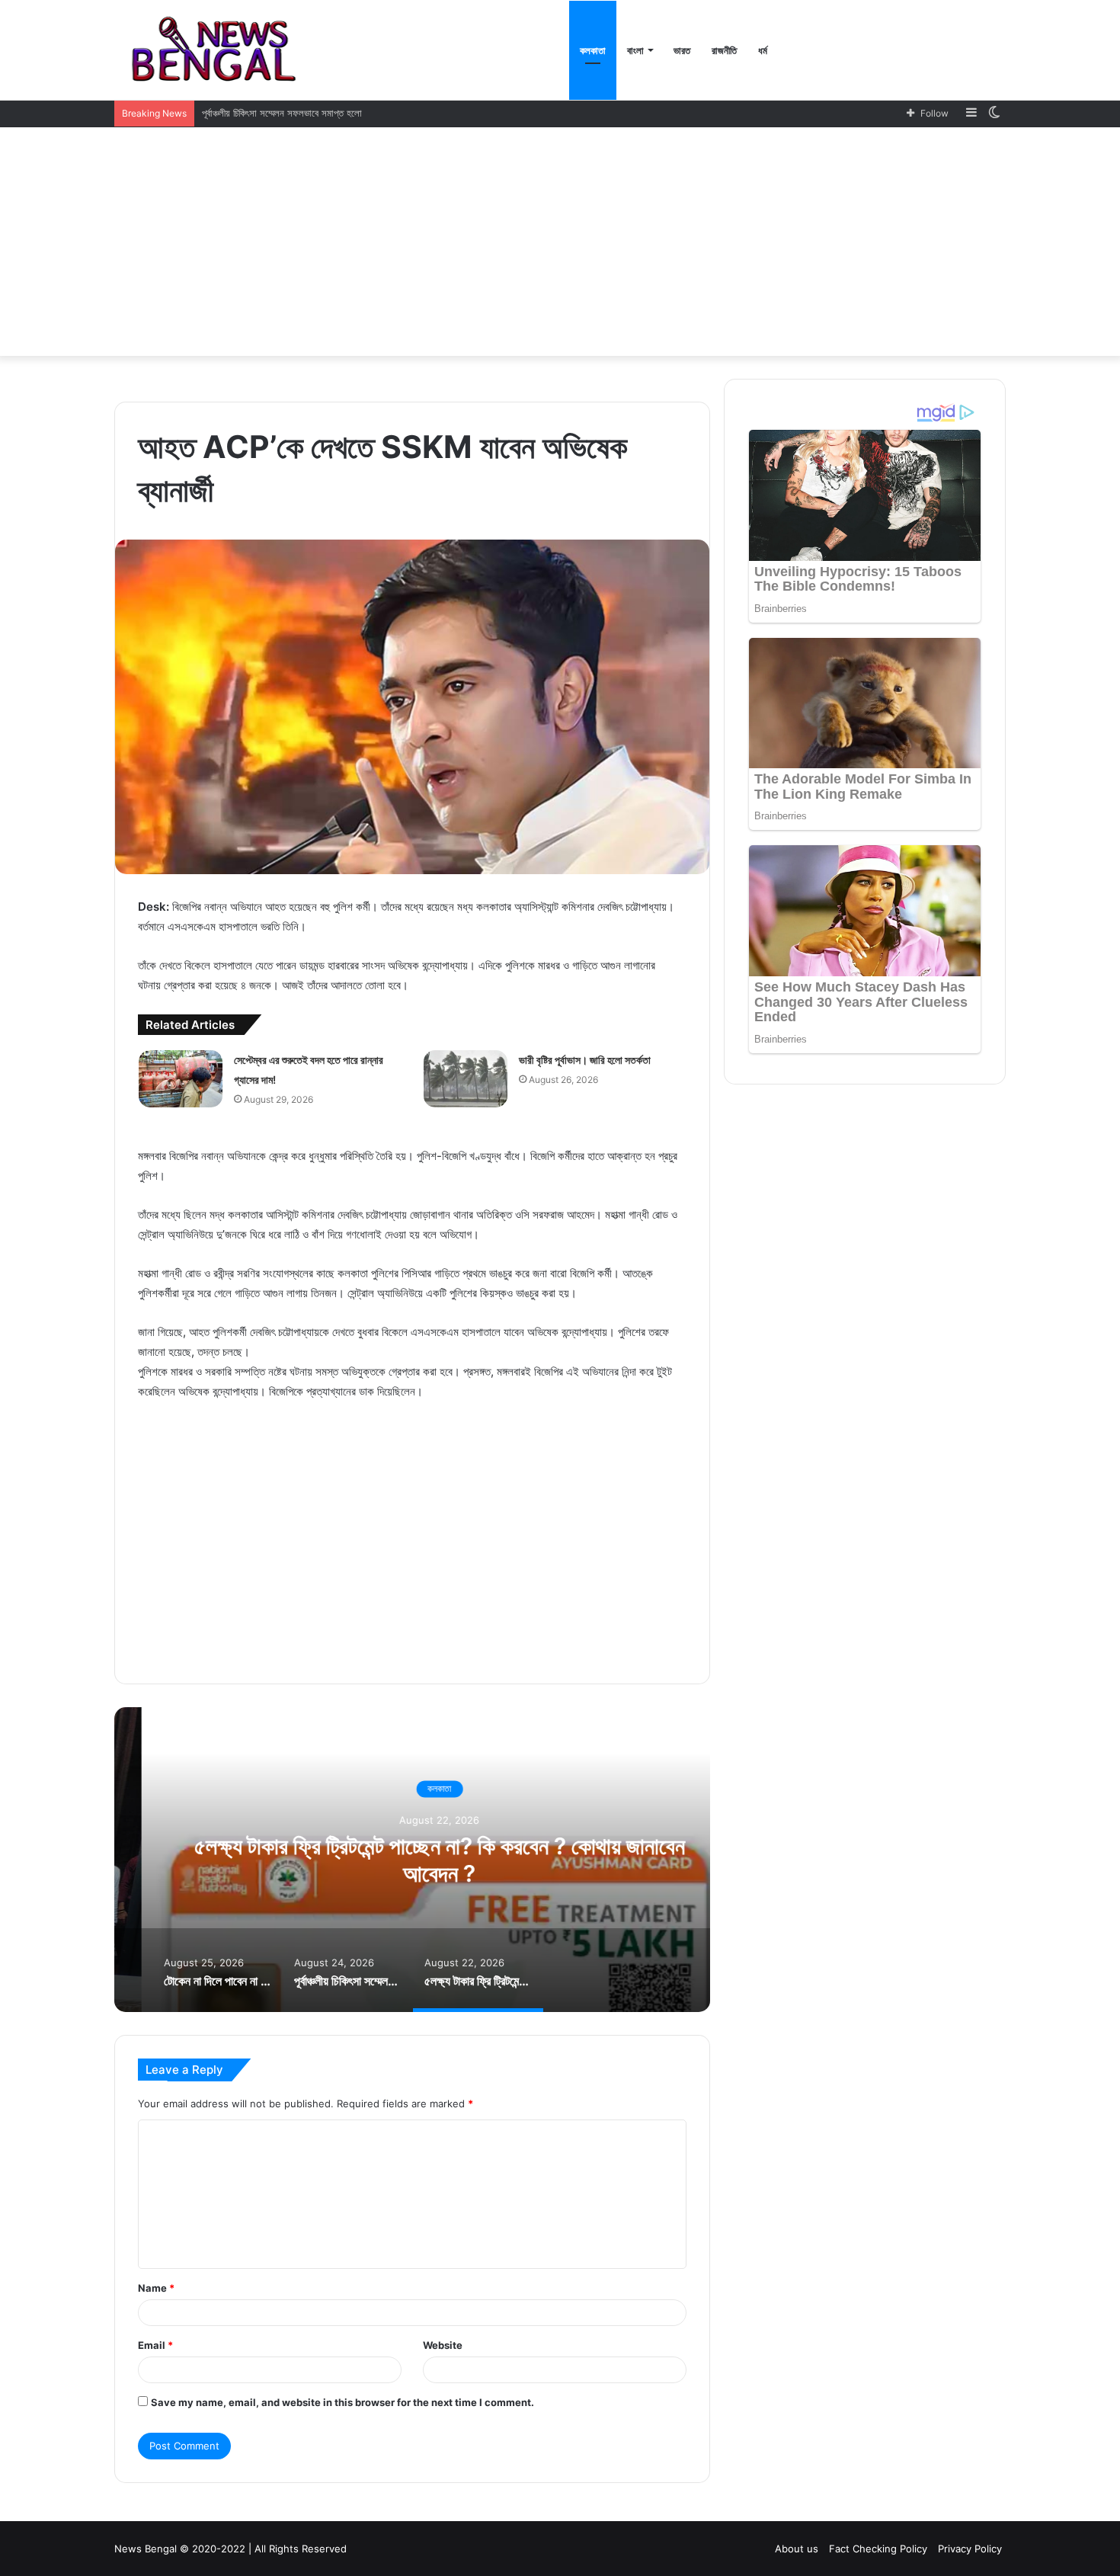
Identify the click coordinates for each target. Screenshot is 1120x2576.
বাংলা (635, 50)
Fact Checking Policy (878, 2549)
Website (443, 2345)
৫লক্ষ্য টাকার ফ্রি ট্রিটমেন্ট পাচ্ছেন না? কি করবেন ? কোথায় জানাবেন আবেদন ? (412, 1860)
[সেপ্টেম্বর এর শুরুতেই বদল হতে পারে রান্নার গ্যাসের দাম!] (181, 1079)
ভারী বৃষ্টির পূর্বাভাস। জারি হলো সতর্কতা (585, 1060)
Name (156, 2288)
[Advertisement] (560, 242)
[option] (412, 1860)
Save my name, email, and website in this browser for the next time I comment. (342, 2402)
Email (155, 2345)
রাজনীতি (724, 50)
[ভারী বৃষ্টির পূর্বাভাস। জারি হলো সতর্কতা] (466, 1079)
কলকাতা (593, 50)
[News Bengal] (218, 50)
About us (797, 2549)
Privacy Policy (970, 2549)
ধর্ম (763, 50)
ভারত (682, 50)
